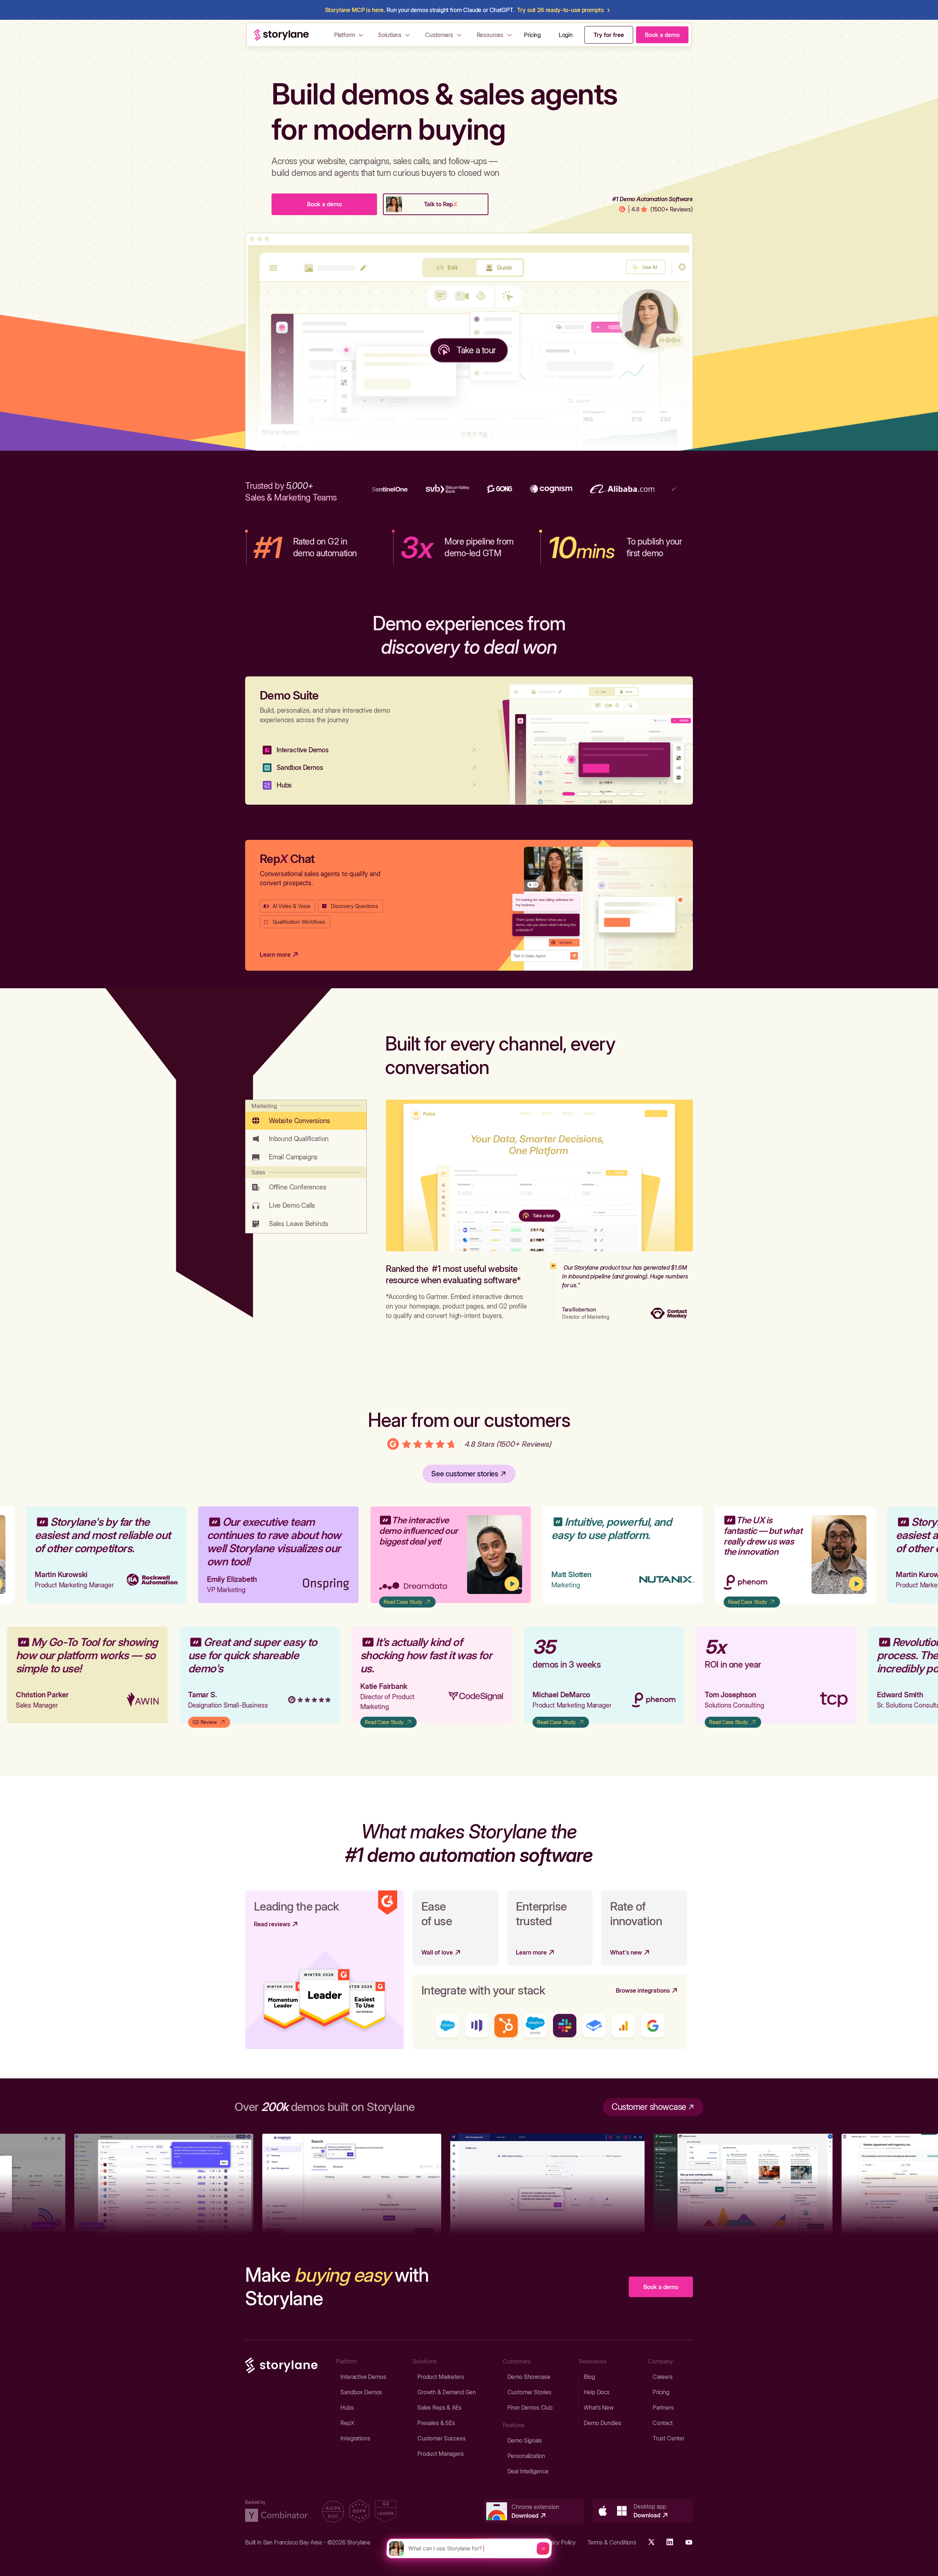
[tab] (306, 1115)
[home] (281, 35)
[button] (350, 35)
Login (566, 35)
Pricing (532, 35)
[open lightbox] (453, 1555)
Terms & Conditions (612, 2542)
